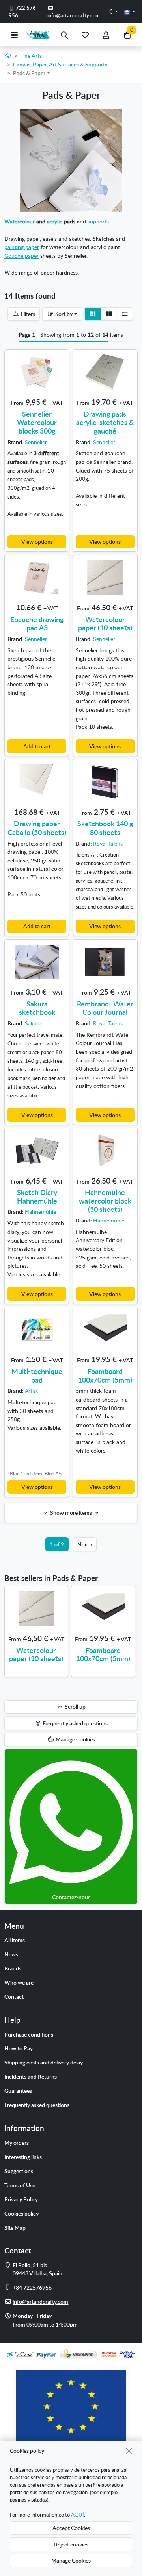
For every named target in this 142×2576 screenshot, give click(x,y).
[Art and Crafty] (39, 35)
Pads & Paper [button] (29, 73)
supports (98, 221)
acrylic (55, 221)
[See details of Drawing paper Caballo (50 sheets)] (37, 782)
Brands (13, 1968)
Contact (14, 1996)
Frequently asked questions (37, 2105)
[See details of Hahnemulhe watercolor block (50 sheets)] (105, 1150)
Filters (27, 314)
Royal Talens (108, 843)
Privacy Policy (21, 2199)
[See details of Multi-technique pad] (37, 1330)
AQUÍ (78, 2515)
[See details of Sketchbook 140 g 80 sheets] (105, 782)
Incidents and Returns (31, 2076)
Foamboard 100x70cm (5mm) (105, 1375)
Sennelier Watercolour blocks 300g (37, 422)
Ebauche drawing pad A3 (37, 623)
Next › (85, 1544)
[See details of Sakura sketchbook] (37, 962)
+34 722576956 (32, 2287)
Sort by (63, 314)
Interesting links (23, 2157)
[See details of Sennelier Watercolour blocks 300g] (37, 372)
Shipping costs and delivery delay (44, 2062)
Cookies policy (21, 2213)
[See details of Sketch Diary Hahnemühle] (37, 1150)
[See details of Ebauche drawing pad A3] (37, 578)
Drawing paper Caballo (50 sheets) (37, 828)
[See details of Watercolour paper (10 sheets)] (105, 578)
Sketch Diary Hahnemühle (37, 1196)
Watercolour (20, 221)
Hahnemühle (40, 1211)
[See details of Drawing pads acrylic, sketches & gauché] (105, 372)
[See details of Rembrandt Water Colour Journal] (105, 962)
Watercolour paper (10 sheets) (105, 623)
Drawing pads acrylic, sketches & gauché (105, 422)
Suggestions (19, 2171)
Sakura (33, 1023)
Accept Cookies (71, 2528)
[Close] (129, 2451)
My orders (17, 2142)
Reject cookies (71, 2544)
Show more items (71, 1512)
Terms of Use (20, 2185)
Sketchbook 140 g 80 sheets (105, 828)
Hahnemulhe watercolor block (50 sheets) (105, 1200)
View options (37, 541)
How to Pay (19, 2048)
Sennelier (36, 442)
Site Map (15, 2227)
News (11, 1954)
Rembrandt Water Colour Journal (105, 1008)
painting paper (22, 247)
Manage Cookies (71, 2560)
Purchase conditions (29, 2034)
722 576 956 (22, 12)
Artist (31, 1390)
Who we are (19, 1982)
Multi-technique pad (37, 1375)
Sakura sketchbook (37, 1008)
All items (15, 1940)
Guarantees (18, 2090)
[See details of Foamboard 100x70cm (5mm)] (105, 1330)
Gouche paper (21, 255)
